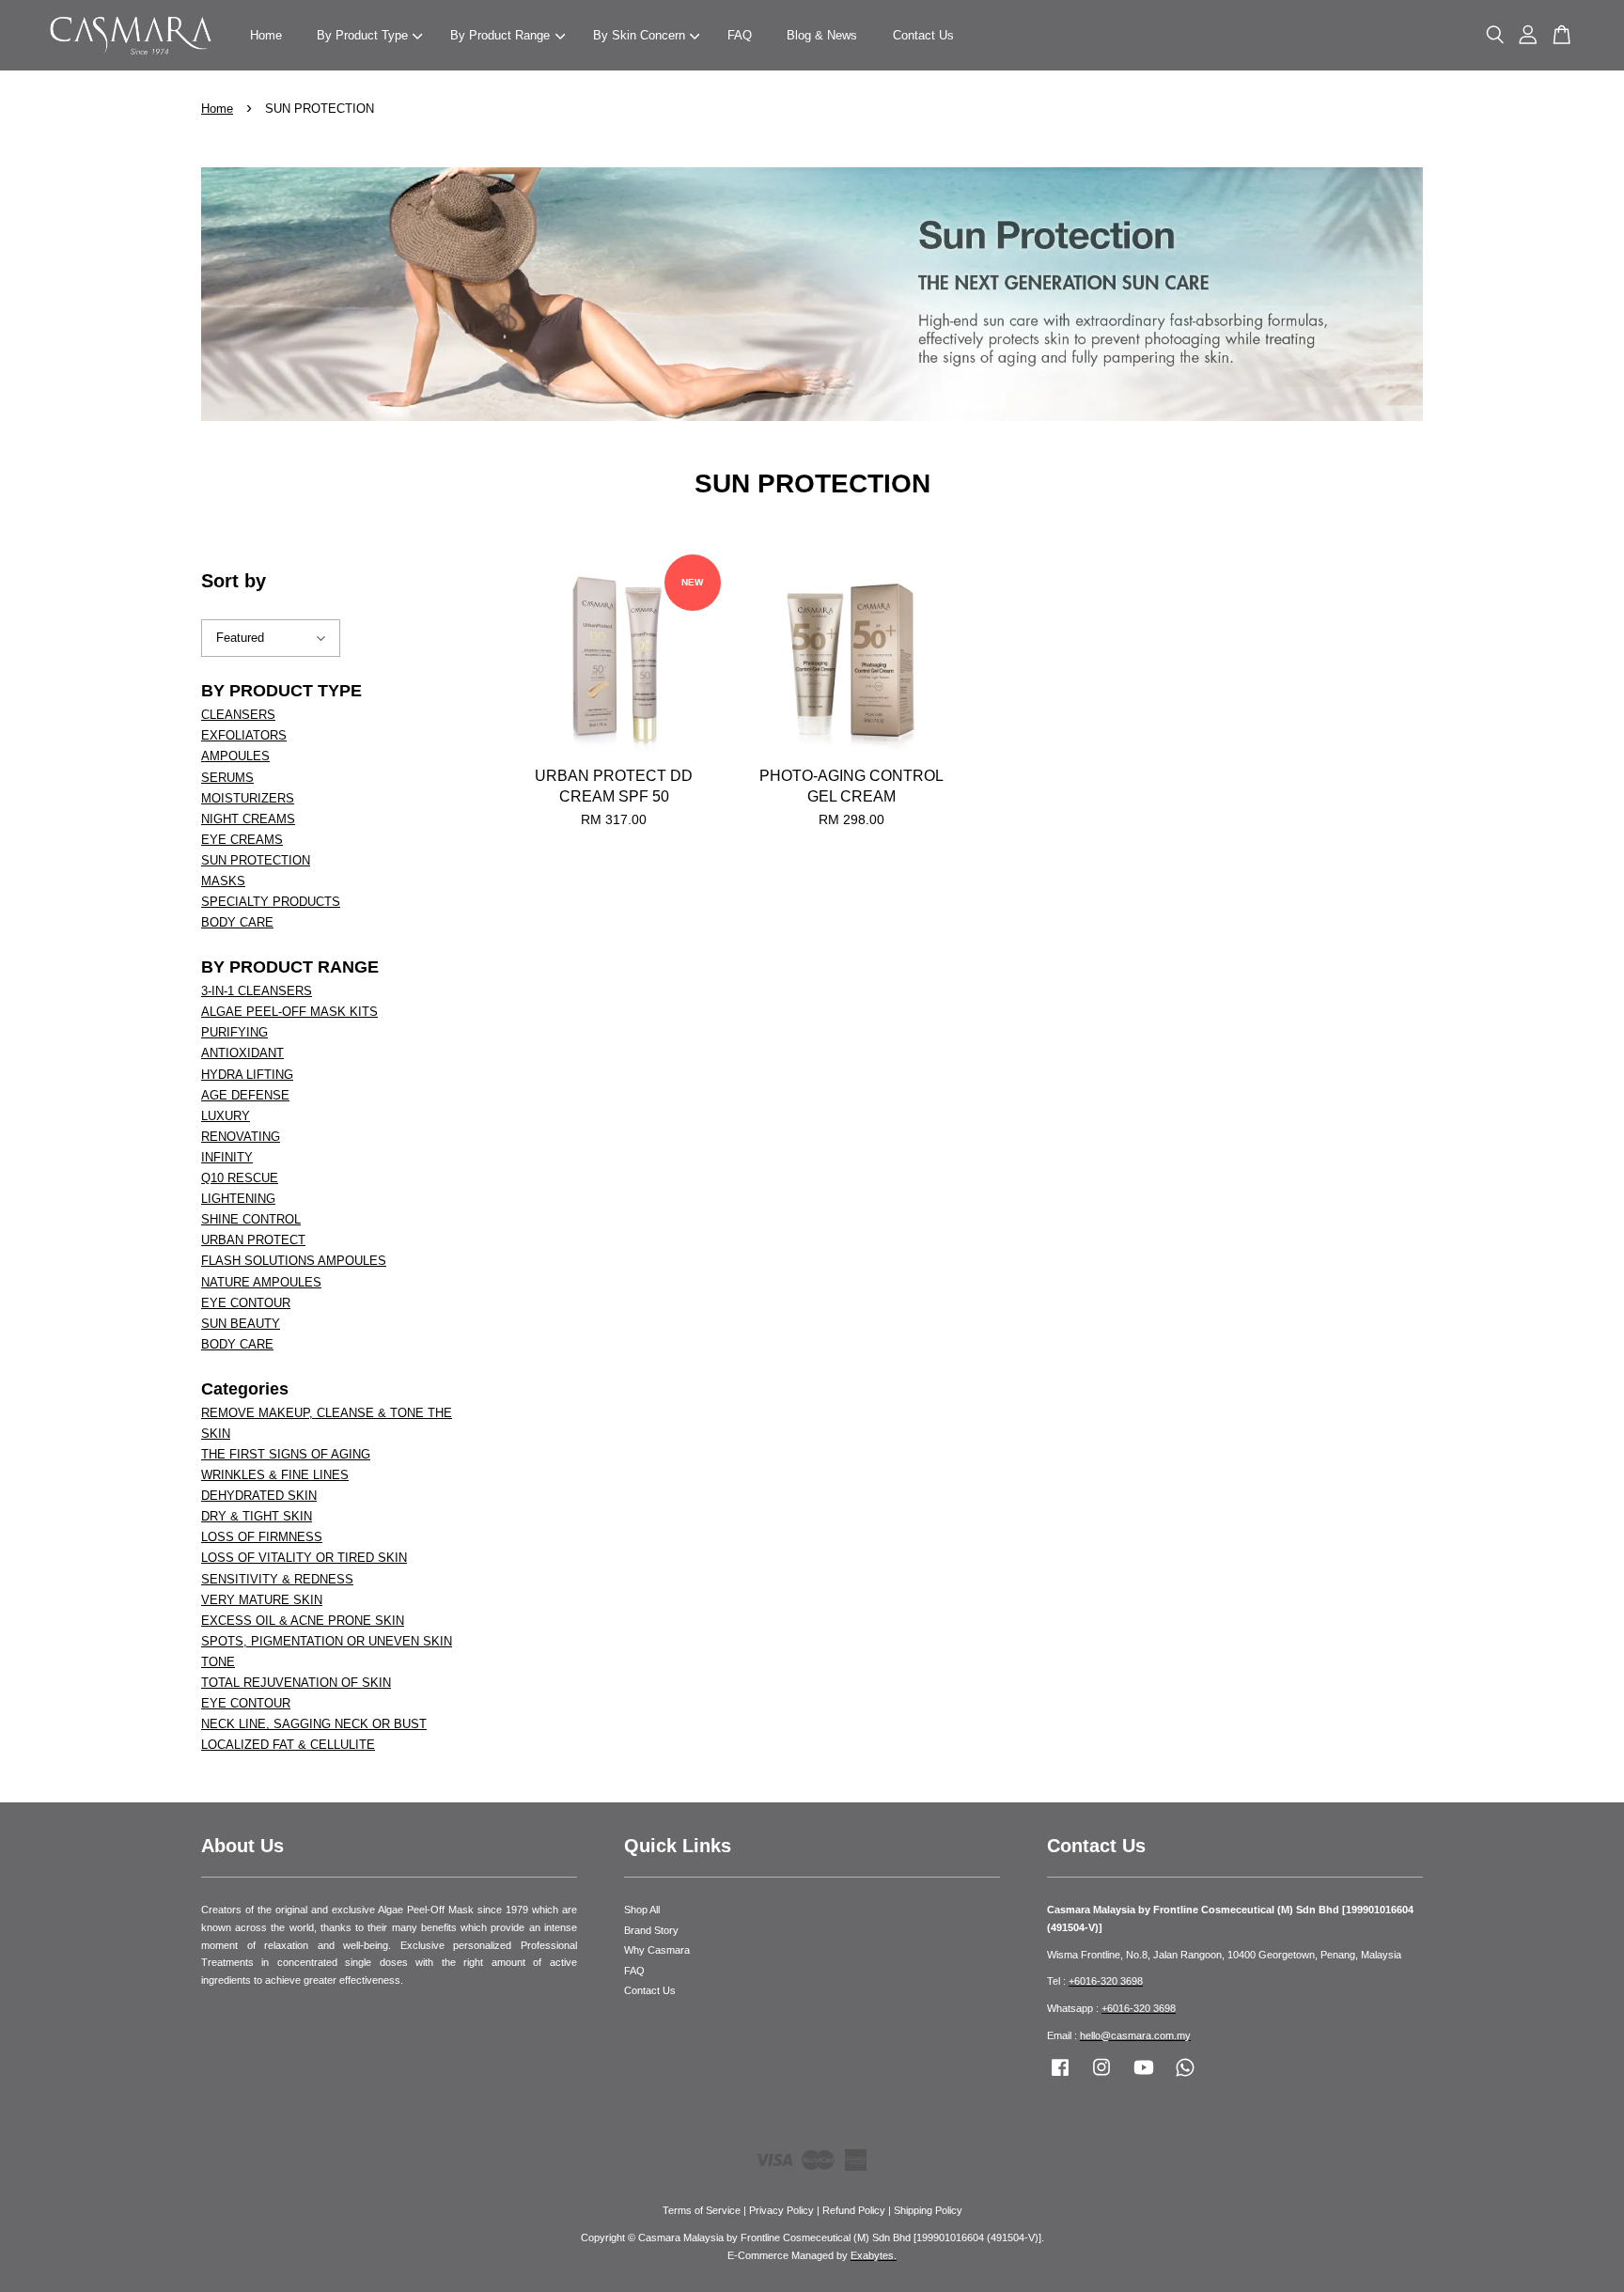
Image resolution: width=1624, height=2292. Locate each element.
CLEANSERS (238, 715)
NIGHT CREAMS (248, 819)
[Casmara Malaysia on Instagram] (1101, 2077)
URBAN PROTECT (253, 1240)
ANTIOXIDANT (242, 1053)
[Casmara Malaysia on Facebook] (1060, 2077)
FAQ (740, 35)
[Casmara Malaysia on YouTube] (1144, 2077)
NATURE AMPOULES (261, 1282)
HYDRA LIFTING (247, 1075)
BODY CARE (237, 922)
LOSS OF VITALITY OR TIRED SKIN (304, 1558)
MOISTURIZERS (248, 798)
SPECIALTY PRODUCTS (271, 902)
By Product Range (500, 35)
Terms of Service (702, 2210)
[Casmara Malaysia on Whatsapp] (1185, 2077)
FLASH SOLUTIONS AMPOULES (294, 1261)
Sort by (234, 581)
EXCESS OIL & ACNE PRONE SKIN (303, 1621)
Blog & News (822, 35)
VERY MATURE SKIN (262, 1600)
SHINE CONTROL (251, 1219)
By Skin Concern (639, 35)
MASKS (223, 881)
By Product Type (362, 35)
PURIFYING (234, 1032)
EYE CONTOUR (246, 1303)
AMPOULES (235, 756)
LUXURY (226, 1116)
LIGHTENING (238, 1199)
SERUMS (227, 778)
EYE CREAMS (242, 840)
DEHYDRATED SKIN (259, 1496)
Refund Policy (854, 2210)
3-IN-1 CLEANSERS (257, 991)
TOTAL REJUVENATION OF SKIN (296, 1683)
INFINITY (227, 1157)
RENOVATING (241, 1137)
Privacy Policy (781, 2210)
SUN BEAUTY (241, 1324)
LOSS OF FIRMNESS (262, 1537)
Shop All (642, 1910)
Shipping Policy (928, 2210)
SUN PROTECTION (256, 860)
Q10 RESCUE (240, 1178)
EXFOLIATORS (244, 735)
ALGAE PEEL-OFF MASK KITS (289, 1012)
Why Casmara (657, 1950)
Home (266, 35)
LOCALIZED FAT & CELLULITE (288, 1745)
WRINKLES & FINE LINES (275, 1475)
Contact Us (923, 35)
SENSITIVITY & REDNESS (277, 1579)
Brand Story (651, 1930)
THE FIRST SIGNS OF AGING (286, 1454)
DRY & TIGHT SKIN (257, 1516)
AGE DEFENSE (245, 1095)
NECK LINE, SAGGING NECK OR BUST (314, 1724)
